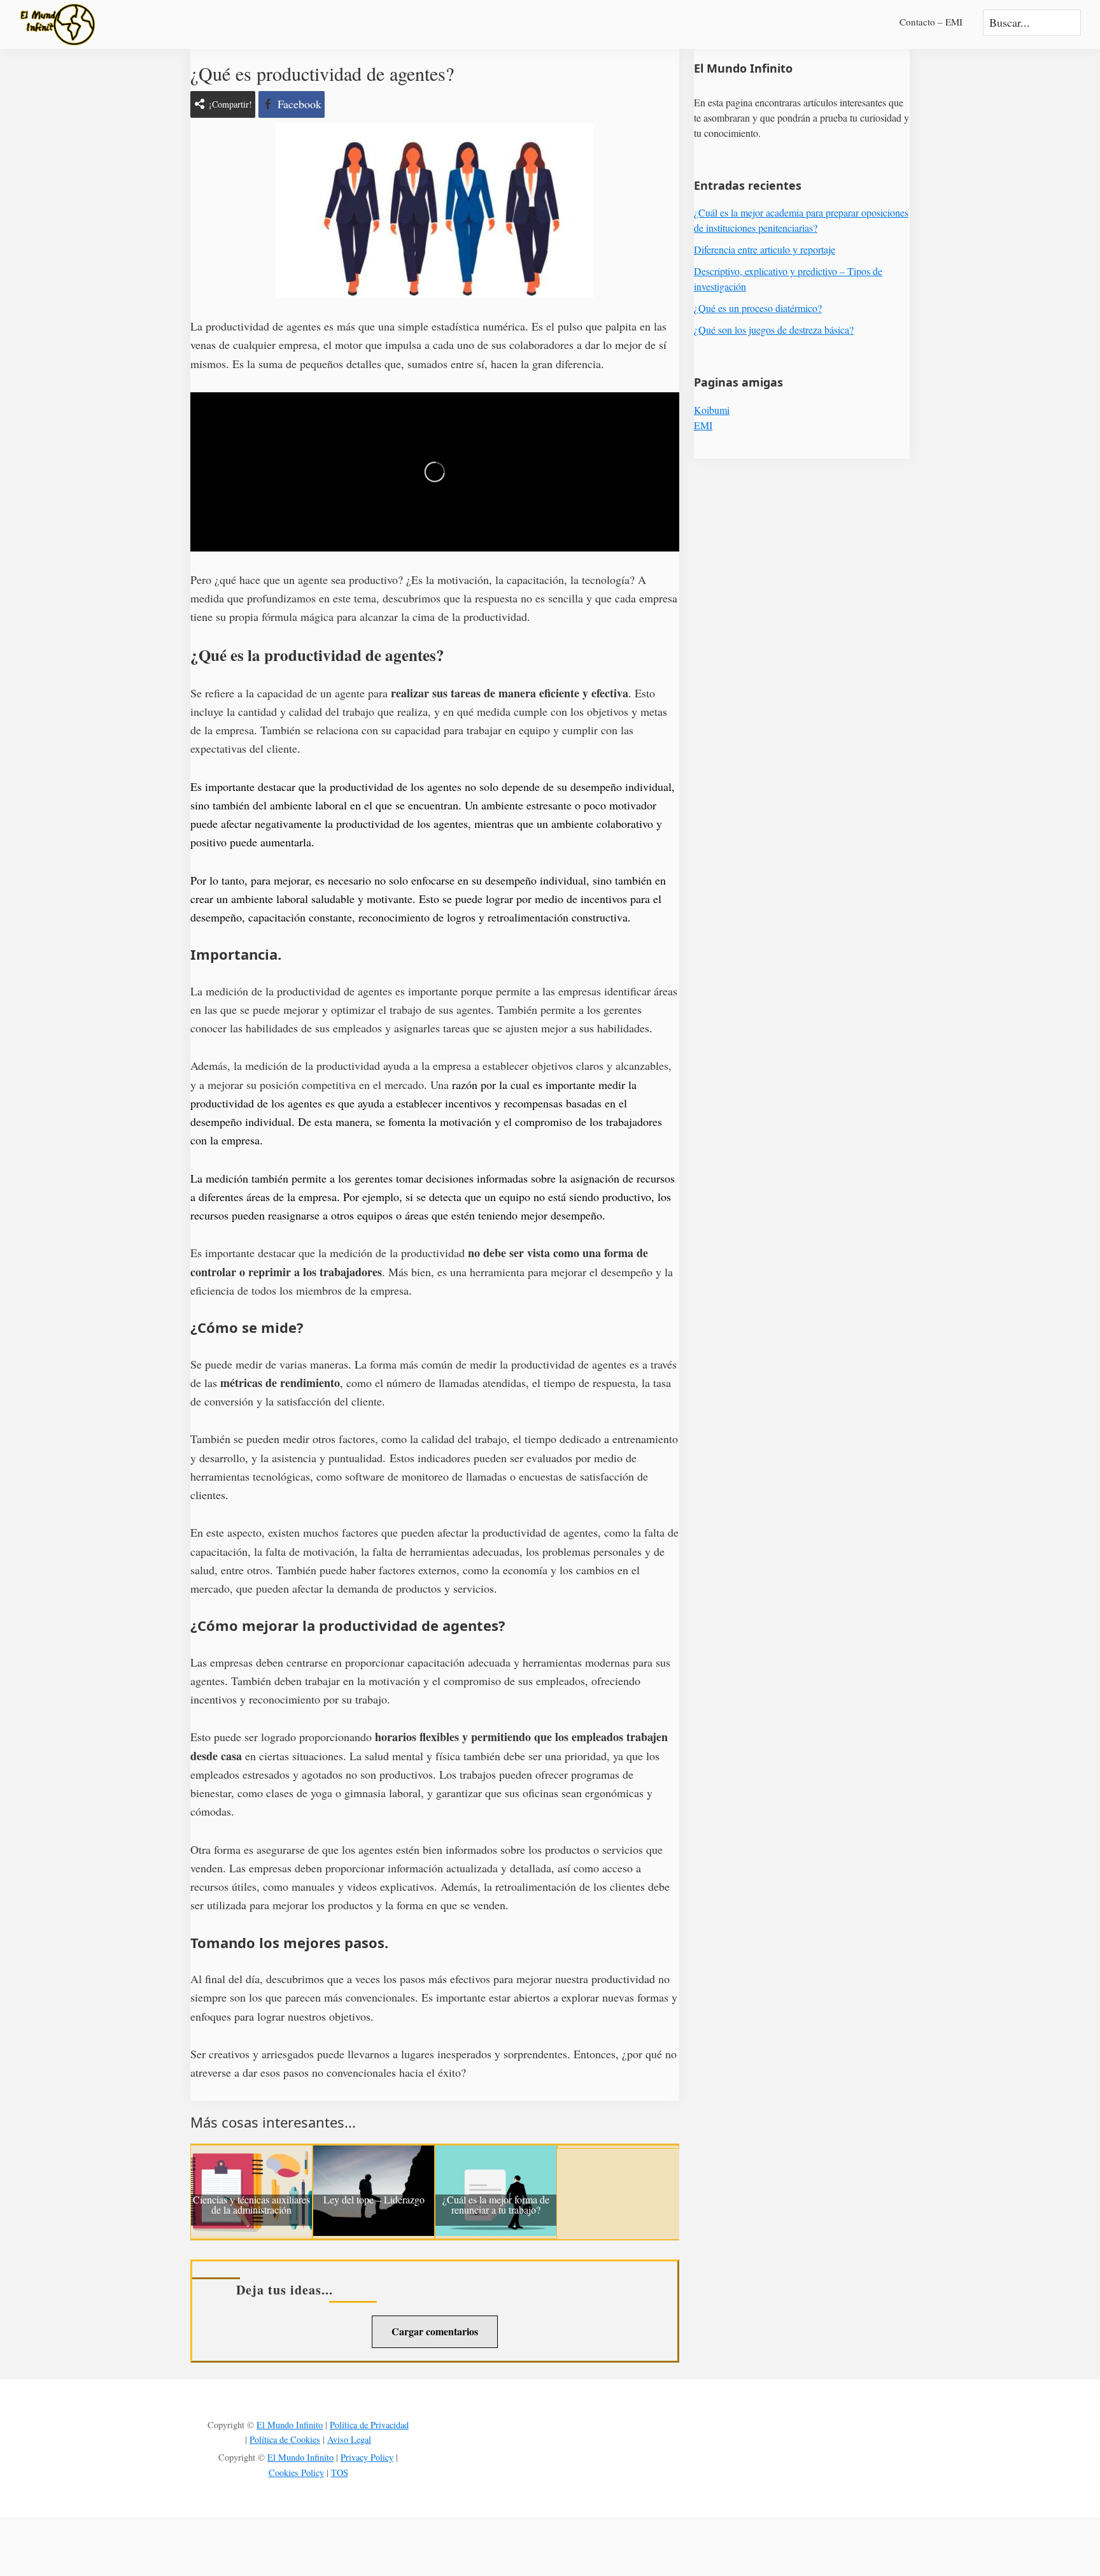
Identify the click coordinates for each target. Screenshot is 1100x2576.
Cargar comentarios (435, 2331)
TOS (340, 2473)
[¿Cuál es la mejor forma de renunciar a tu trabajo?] (496, 2154)
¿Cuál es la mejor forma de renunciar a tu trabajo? (496, 2205)
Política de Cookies (285, 2439)
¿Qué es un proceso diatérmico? (758, 308)
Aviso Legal (349, 2439)
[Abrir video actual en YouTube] (435, 472)
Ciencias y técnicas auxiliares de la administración (251, 2205)
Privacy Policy (367, 2457)
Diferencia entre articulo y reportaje (765, 249)
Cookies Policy (296, 2473)
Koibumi (712, 410)
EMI (703, 425)
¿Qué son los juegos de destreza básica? (774, 330)
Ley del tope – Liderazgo (374, 2200)
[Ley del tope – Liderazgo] (374, 2154)
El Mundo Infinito (290, 2425)
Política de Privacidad (369, 2425)
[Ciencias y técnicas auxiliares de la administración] (251, 2154)
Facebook (300, 104)
